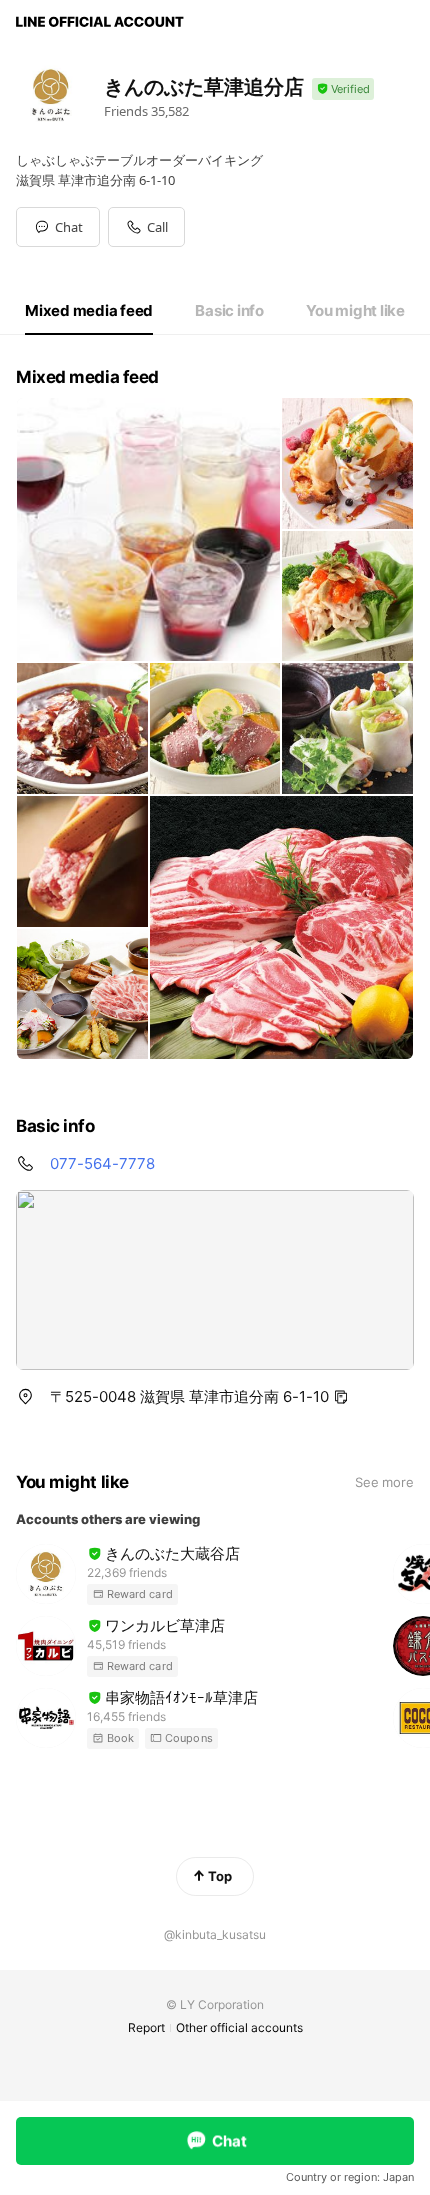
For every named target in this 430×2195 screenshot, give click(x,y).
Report (146, 2027)
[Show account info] (343, 89)
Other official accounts (239, 2027)
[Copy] (341, 1397)
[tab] (89, 311)
